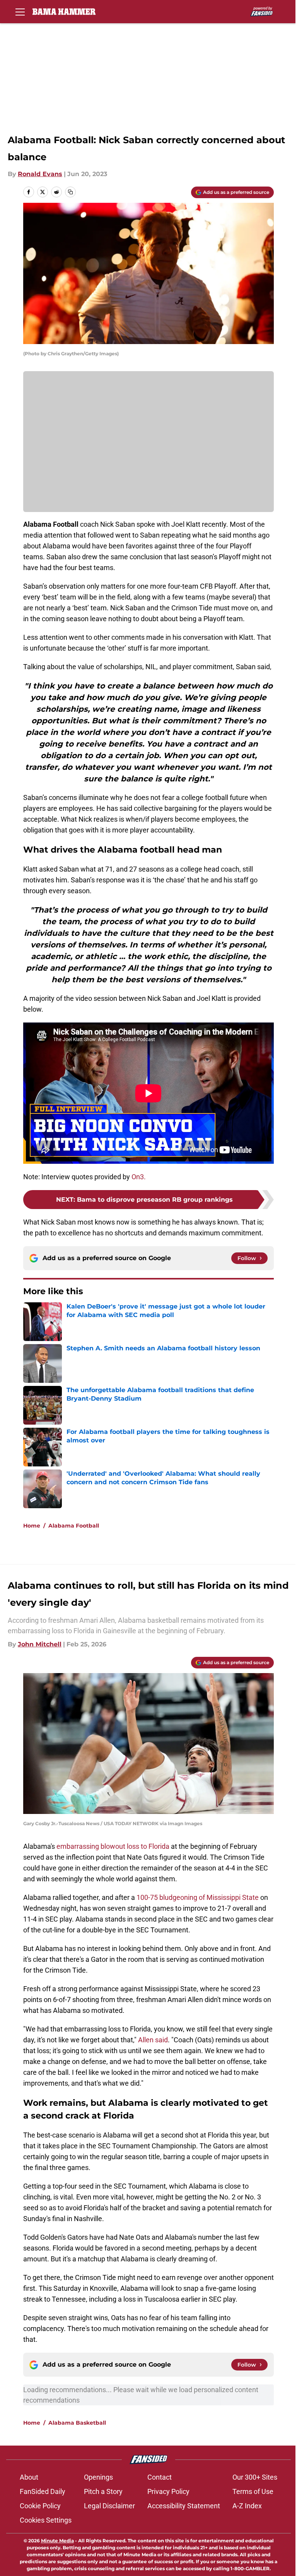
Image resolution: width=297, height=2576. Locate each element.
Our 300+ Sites (255, 2477)
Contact (160, 2477)
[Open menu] (20, 12)
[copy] (70, 192)
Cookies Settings (46, 2520)
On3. (139, 1177)
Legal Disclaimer (109, 2506)
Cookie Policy (40, 2506)
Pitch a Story (103, 2491)
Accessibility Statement (184, 2506)
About (29, 2477)
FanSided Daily (43, 2491)
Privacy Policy (168, 2491)
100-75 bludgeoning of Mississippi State (198, 1897)
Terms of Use (253, 2491)
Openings (98, 2477)
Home (32, 1526)
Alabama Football (74, 1526)
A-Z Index (247, 2506)
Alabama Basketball (77, 2423)
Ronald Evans (40, 174)
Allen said (153, 2040)
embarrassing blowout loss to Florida (113, 1846)
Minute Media (57, 2541)
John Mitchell (40, 1644)
